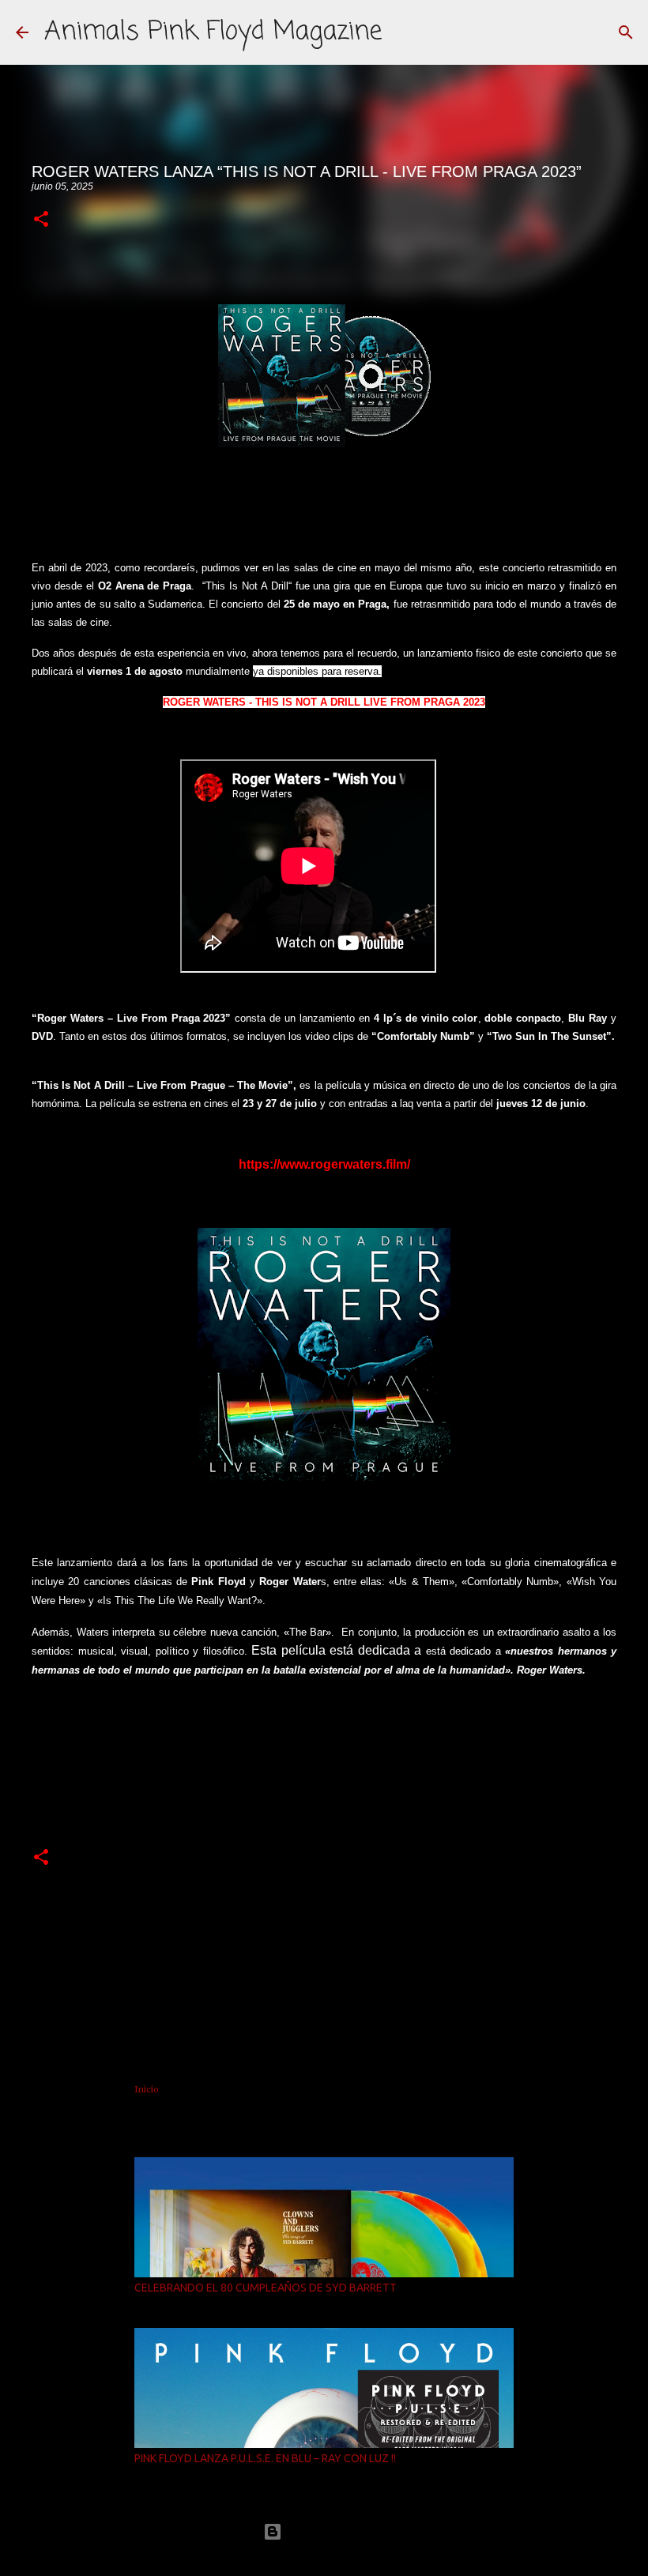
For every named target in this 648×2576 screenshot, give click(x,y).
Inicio (147, 2089)
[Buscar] (626, 32)
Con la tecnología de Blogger (333, 2531)
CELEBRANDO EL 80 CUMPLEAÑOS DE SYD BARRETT (266, 2288)
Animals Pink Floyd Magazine (213, 32)
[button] (41, 220)
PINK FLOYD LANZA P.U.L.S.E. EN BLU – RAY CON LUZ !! (265, 2458)
